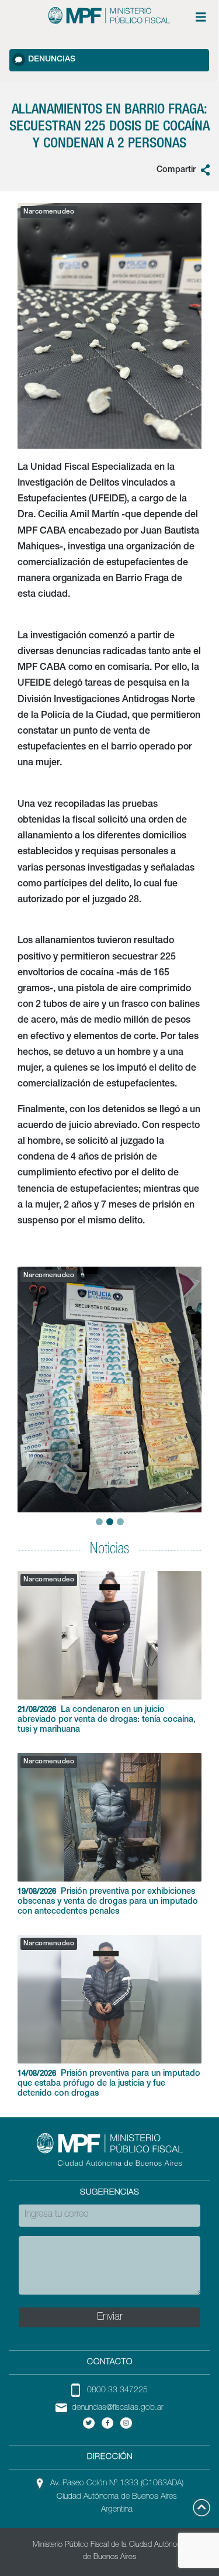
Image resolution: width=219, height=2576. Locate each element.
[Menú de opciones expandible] (201, 17)
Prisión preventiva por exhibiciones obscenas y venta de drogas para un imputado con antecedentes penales (108, 1902)
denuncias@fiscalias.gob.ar (118, 2408)
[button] (22, 1379)
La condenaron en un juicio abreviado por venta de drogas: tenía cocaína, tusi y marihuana (107, 1720)
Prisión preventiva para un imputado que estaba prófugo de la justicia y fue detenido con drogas (109, 2084)
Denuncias (52, 60)
